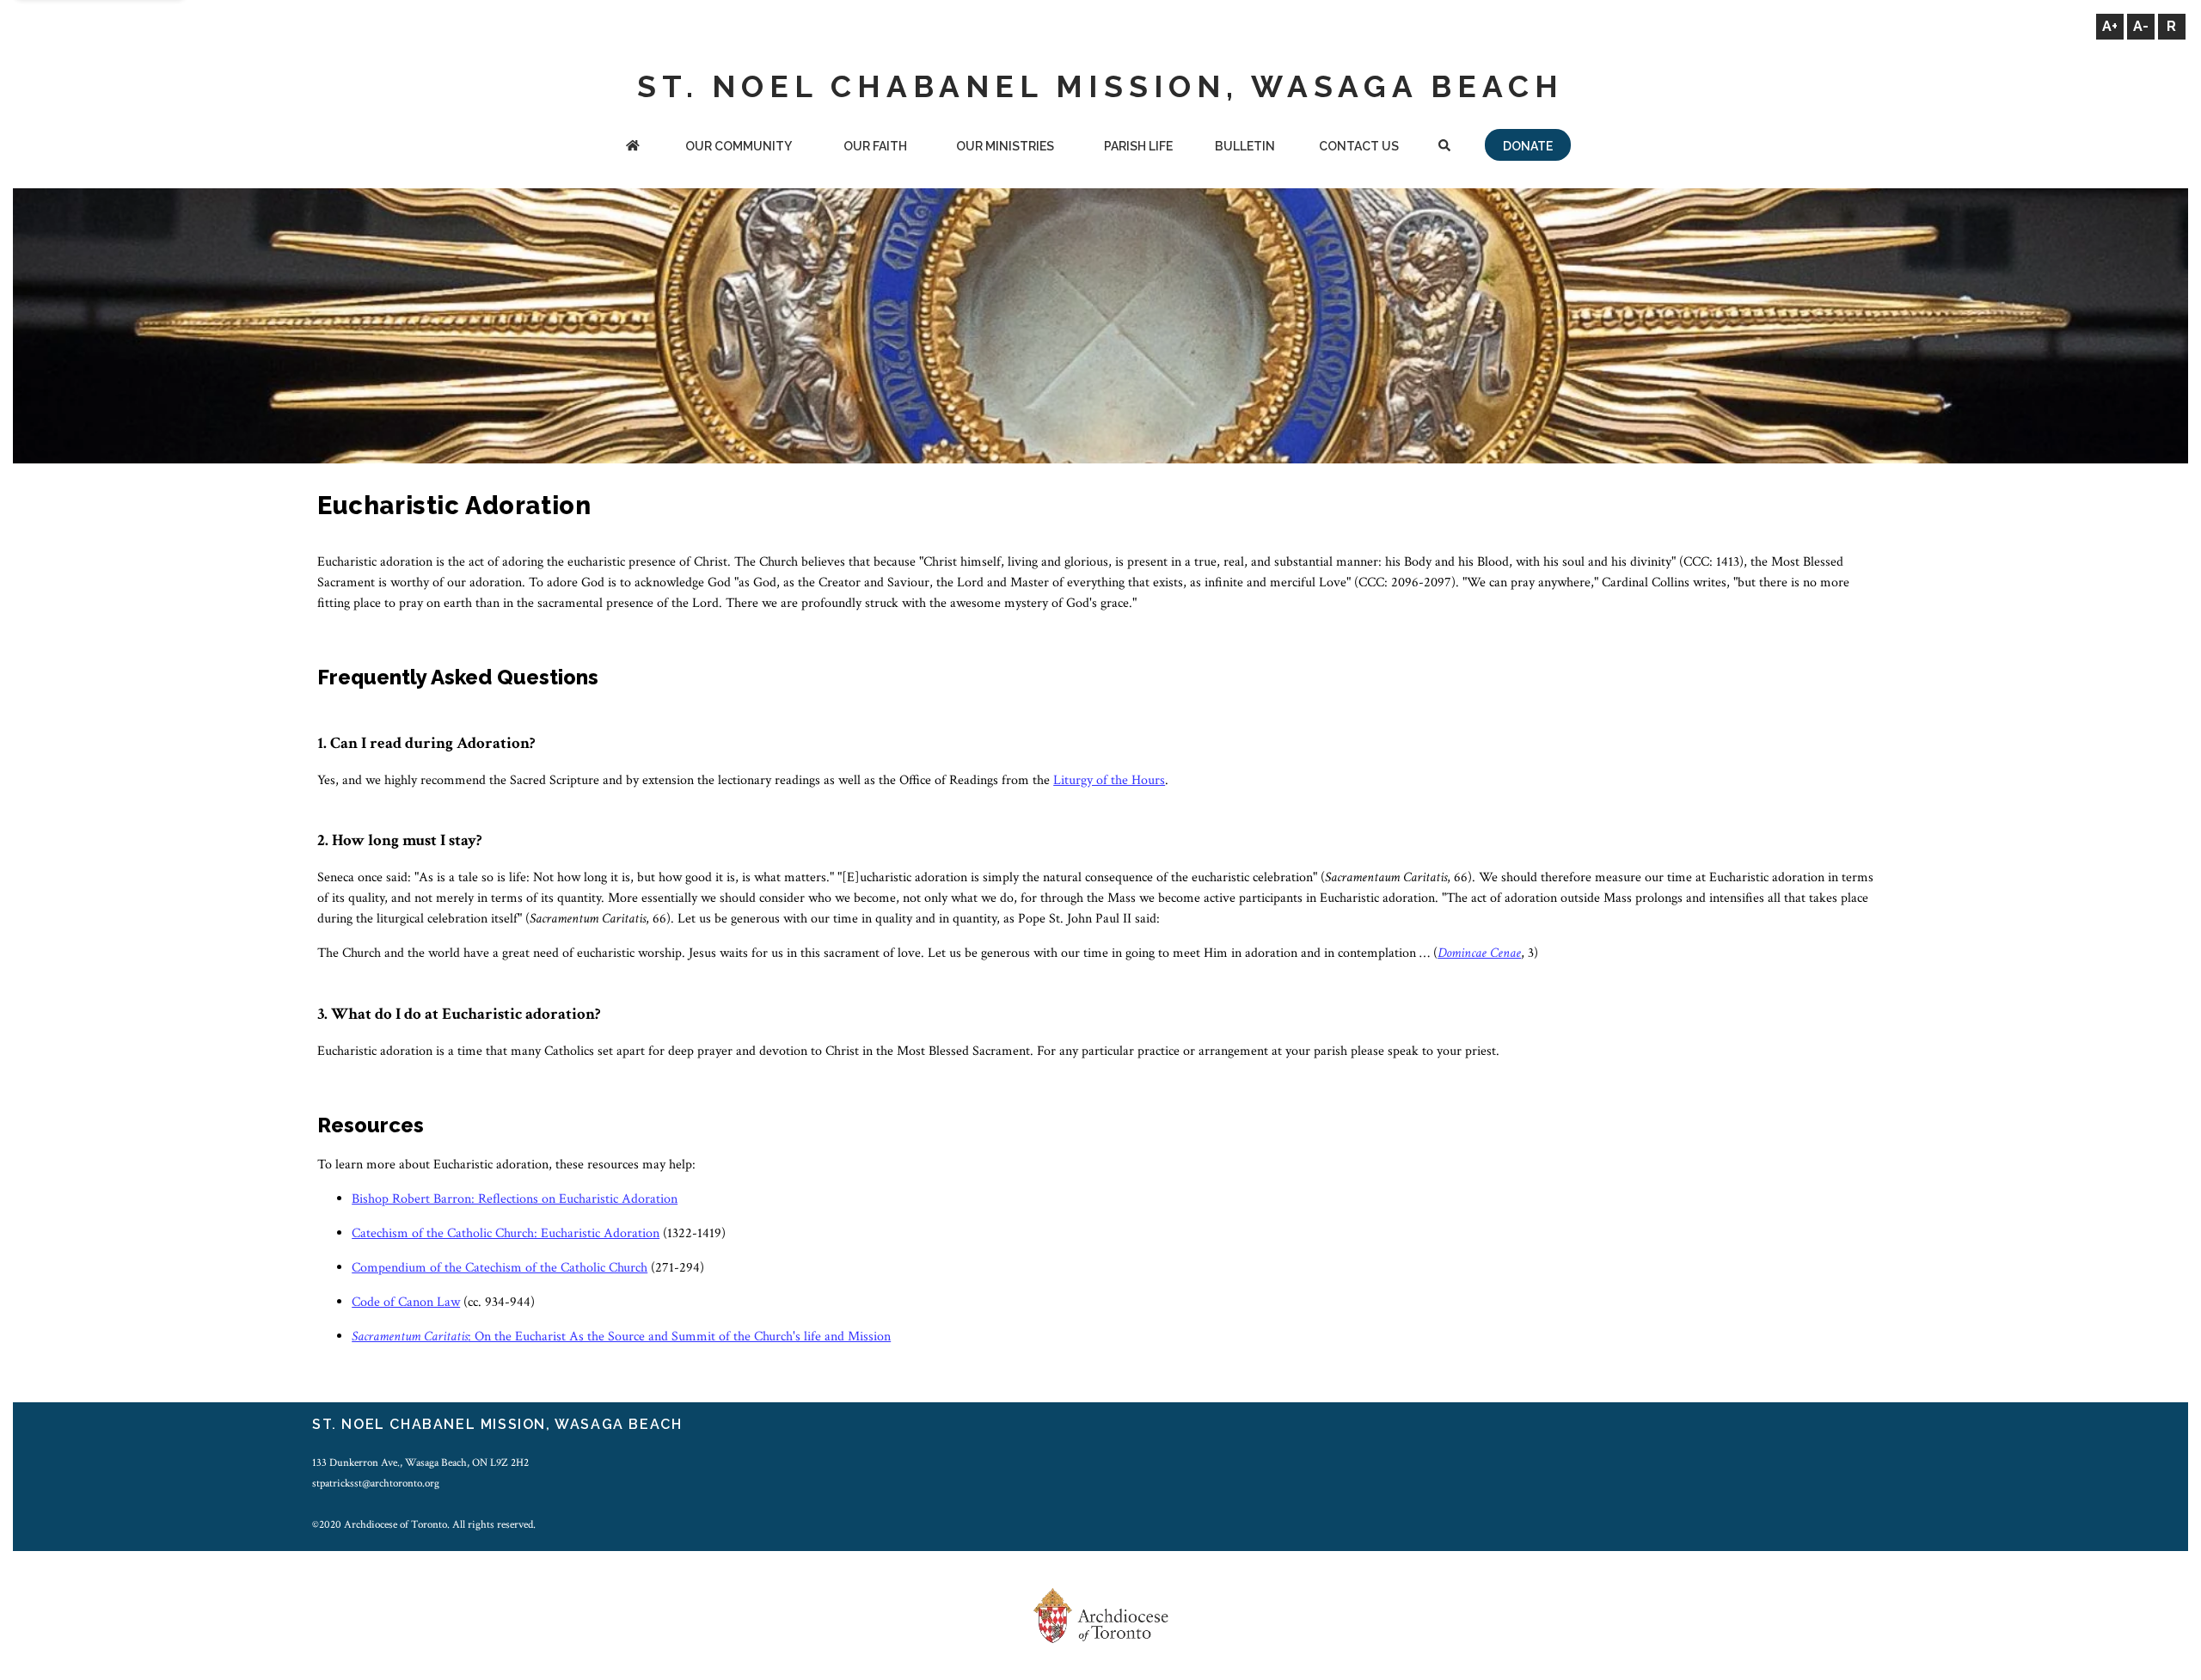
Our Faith (875, 146)
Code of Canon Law (406, 1302)
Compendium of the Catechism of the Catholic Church (500, 1268)
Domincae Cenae (1479, 953)
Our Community (739, 146)
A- (2141, 26)
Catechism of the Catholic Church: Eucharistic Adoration (506, 1233)
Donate (1528, 146)
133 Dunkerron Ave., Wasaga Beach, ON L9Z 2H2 (420, 1462)
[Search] (1444, 147)
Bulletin (1245, 146)
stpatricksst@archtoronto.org (376, 1483)
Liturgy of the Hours (1109, 780)
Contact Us (1359, 146)
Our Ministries (1005, 146)
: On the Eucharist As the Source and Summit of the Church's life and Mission (621, 1337)
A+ (2110, 26)
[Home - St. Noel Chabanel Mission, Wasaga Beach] (633, 147)
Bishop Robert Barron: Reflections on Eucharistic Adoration (515, 1199)
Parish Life (1138, 146)
